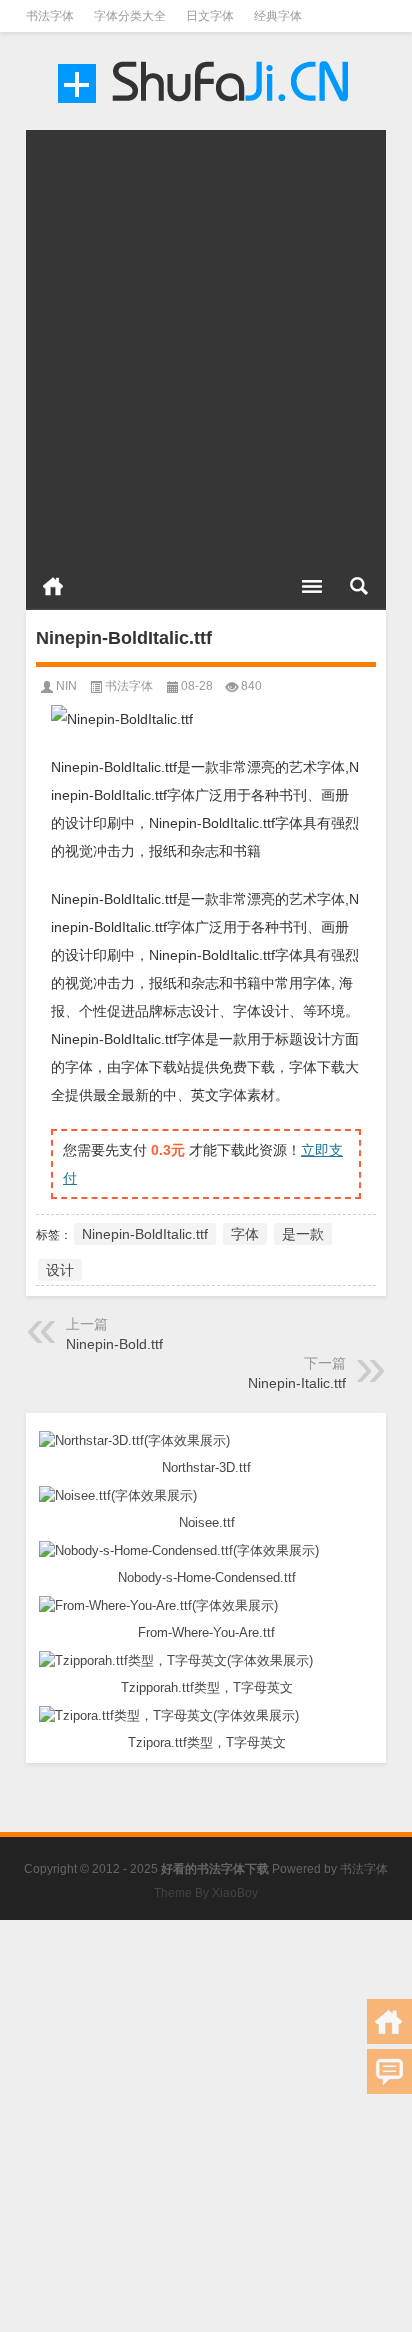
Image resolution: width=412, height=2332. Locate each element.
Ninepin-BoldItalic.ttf (145, 1234)
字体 (245, 1234)
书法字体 (50, 16)
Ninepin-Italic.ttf (297, 1383)
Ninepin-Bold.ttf (114, 1344)
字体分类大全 (130, 16)
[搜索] (359, 586)
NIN (66, 686)
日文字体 (210, 16)
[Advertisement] (206, 336)
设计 (60, 1270)
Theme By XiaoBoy (206, 1893)
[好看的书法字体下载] (206, 81)
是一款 (303, 1234)
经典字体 (278, 16)
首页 (53, 586)
